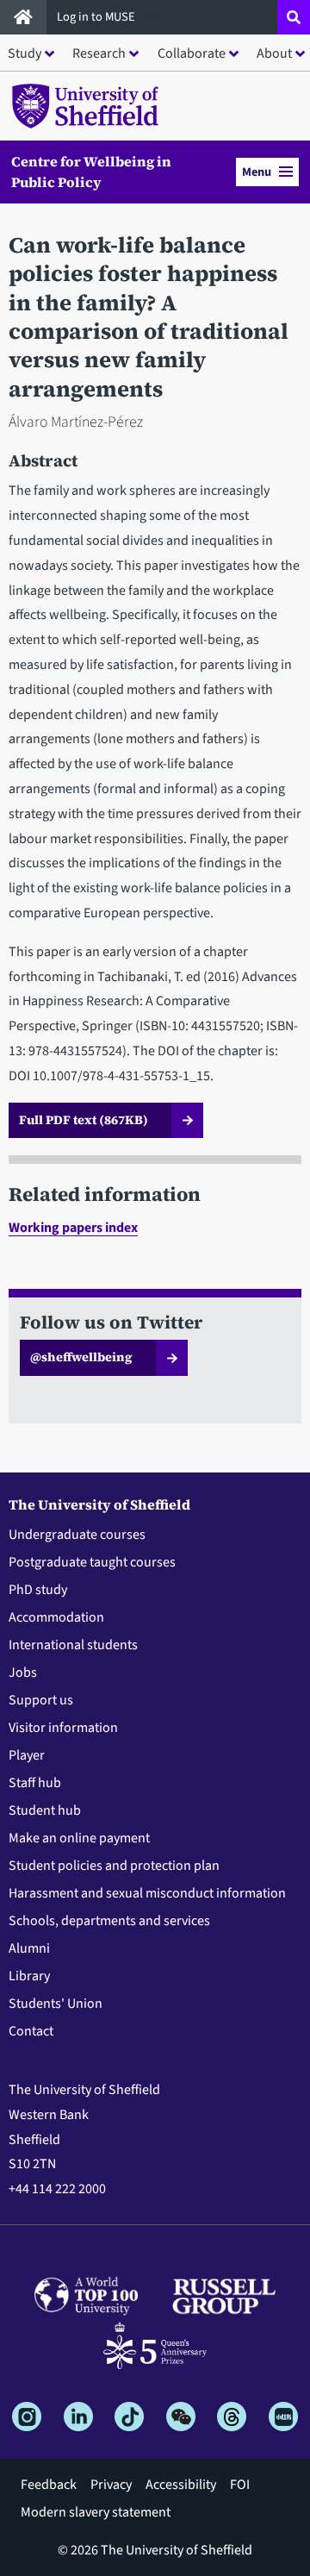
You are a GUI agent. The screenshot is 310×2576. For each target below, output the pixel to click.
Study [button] (25, 53)
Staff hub (35, 1783)
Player (27, 1755)
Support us (41, 1700)
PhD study (38, 1590)
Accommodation (56, 1617)
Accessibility (181, 2485)
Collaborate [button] (192, 53)
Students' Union (56, 2004)
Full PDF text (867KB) (84, 1120)
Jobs (23, 1673)
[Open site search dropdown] (294, 17)
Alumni (29, 1948)
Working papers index (73, 1228)
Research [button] (99, 53)
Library (29, 1976)
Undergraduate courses (77, 1535)
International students (73, 1645)
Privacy (111, 2485)
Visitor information (63, 1728)
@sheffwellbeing (81, 1357)
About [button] (274, 53)
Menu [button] (257, 172)
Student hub (45, 1810)
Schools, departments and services (109, 1921)
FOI (240, 2485)
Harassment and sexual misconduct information (147, 1893)
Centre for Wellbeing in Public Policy (91, 172)
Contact (31, 2031)
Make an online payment (79, 1838)
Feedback (49, 2485)
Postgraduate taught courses (92, 1562)
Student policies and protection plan (114, 1866)
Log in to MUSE (97, 17)
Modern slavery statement (96, 2512)
